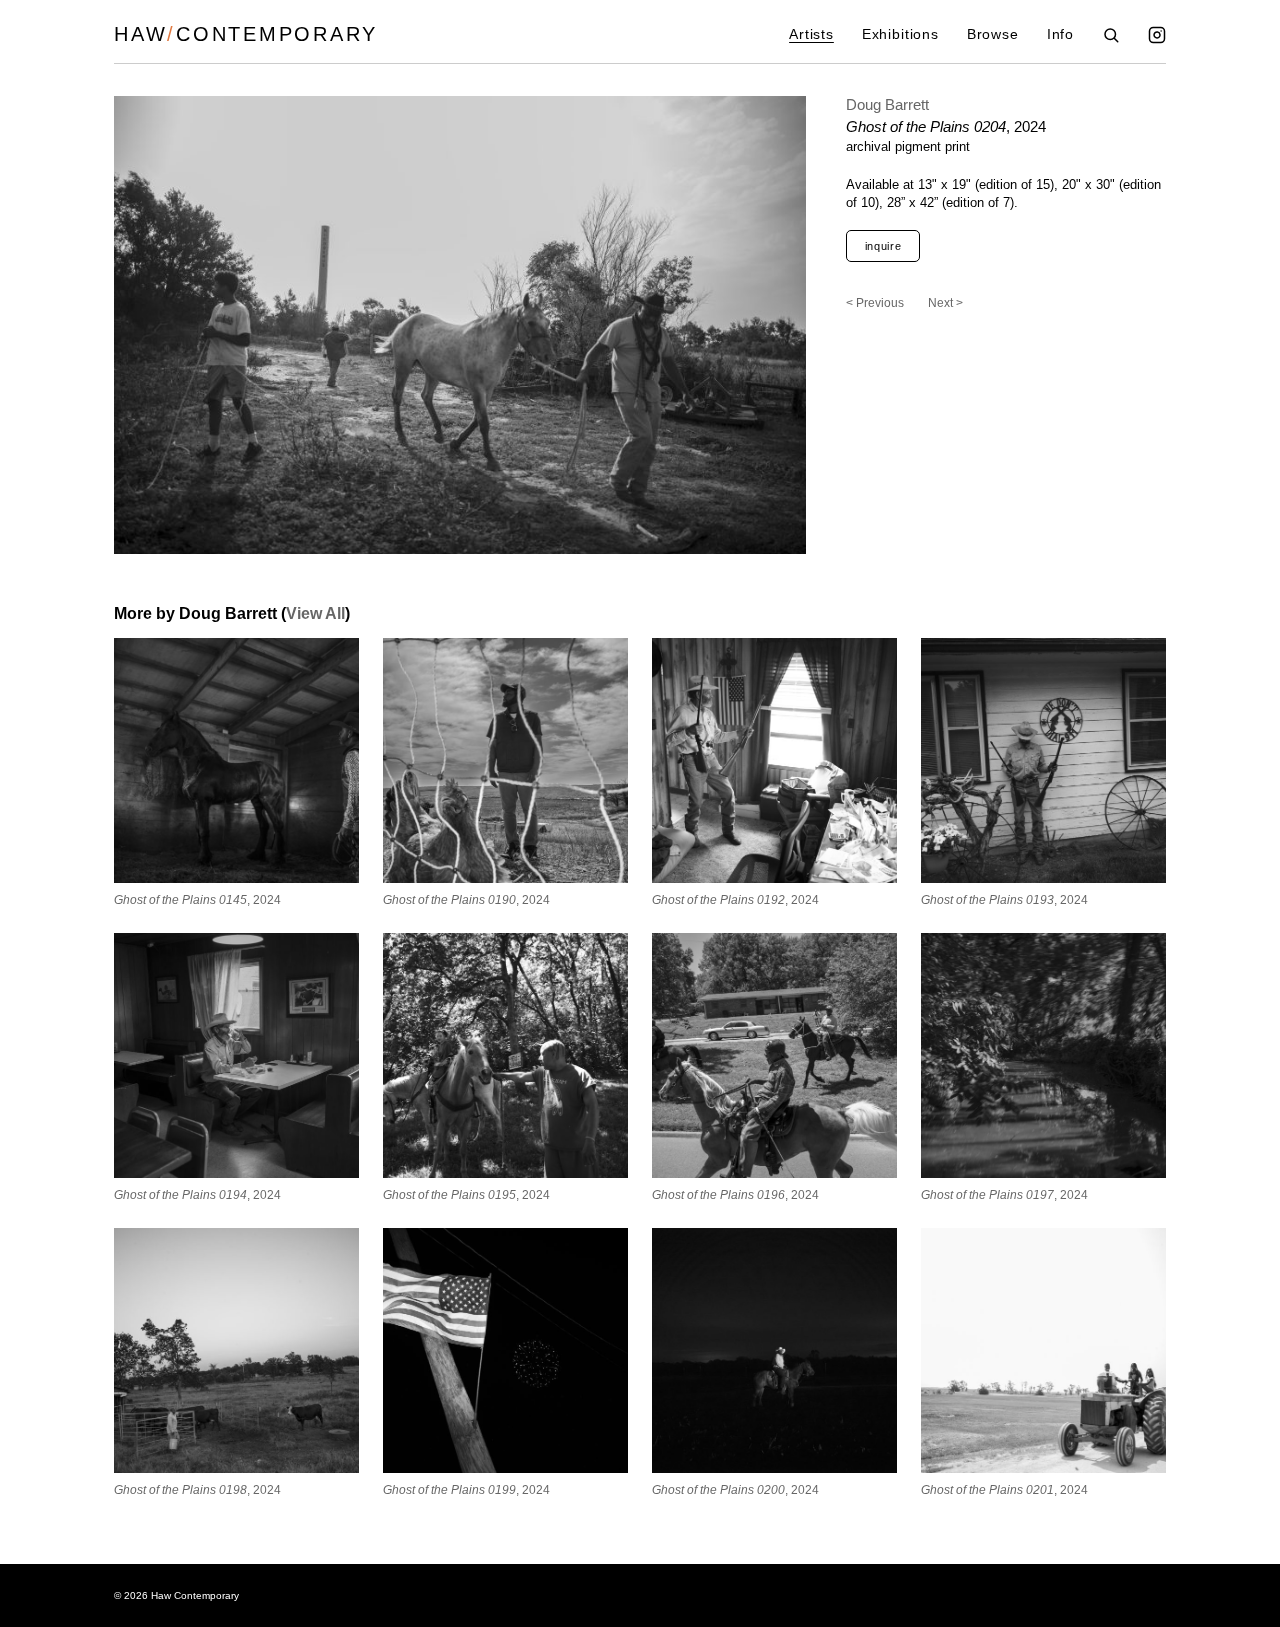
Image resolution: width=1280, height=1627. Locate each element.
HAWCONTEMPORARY (246, 34)
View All (315, 613)
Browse (993, 34)
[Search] (1111, 35)
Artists (811, 34)
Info (1060, 34)
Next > (945, 303)
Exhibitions (900, 34)
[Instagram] (1157, 35)
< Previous (875, 303)
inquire (883, 246)
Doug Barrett (887, 104)
